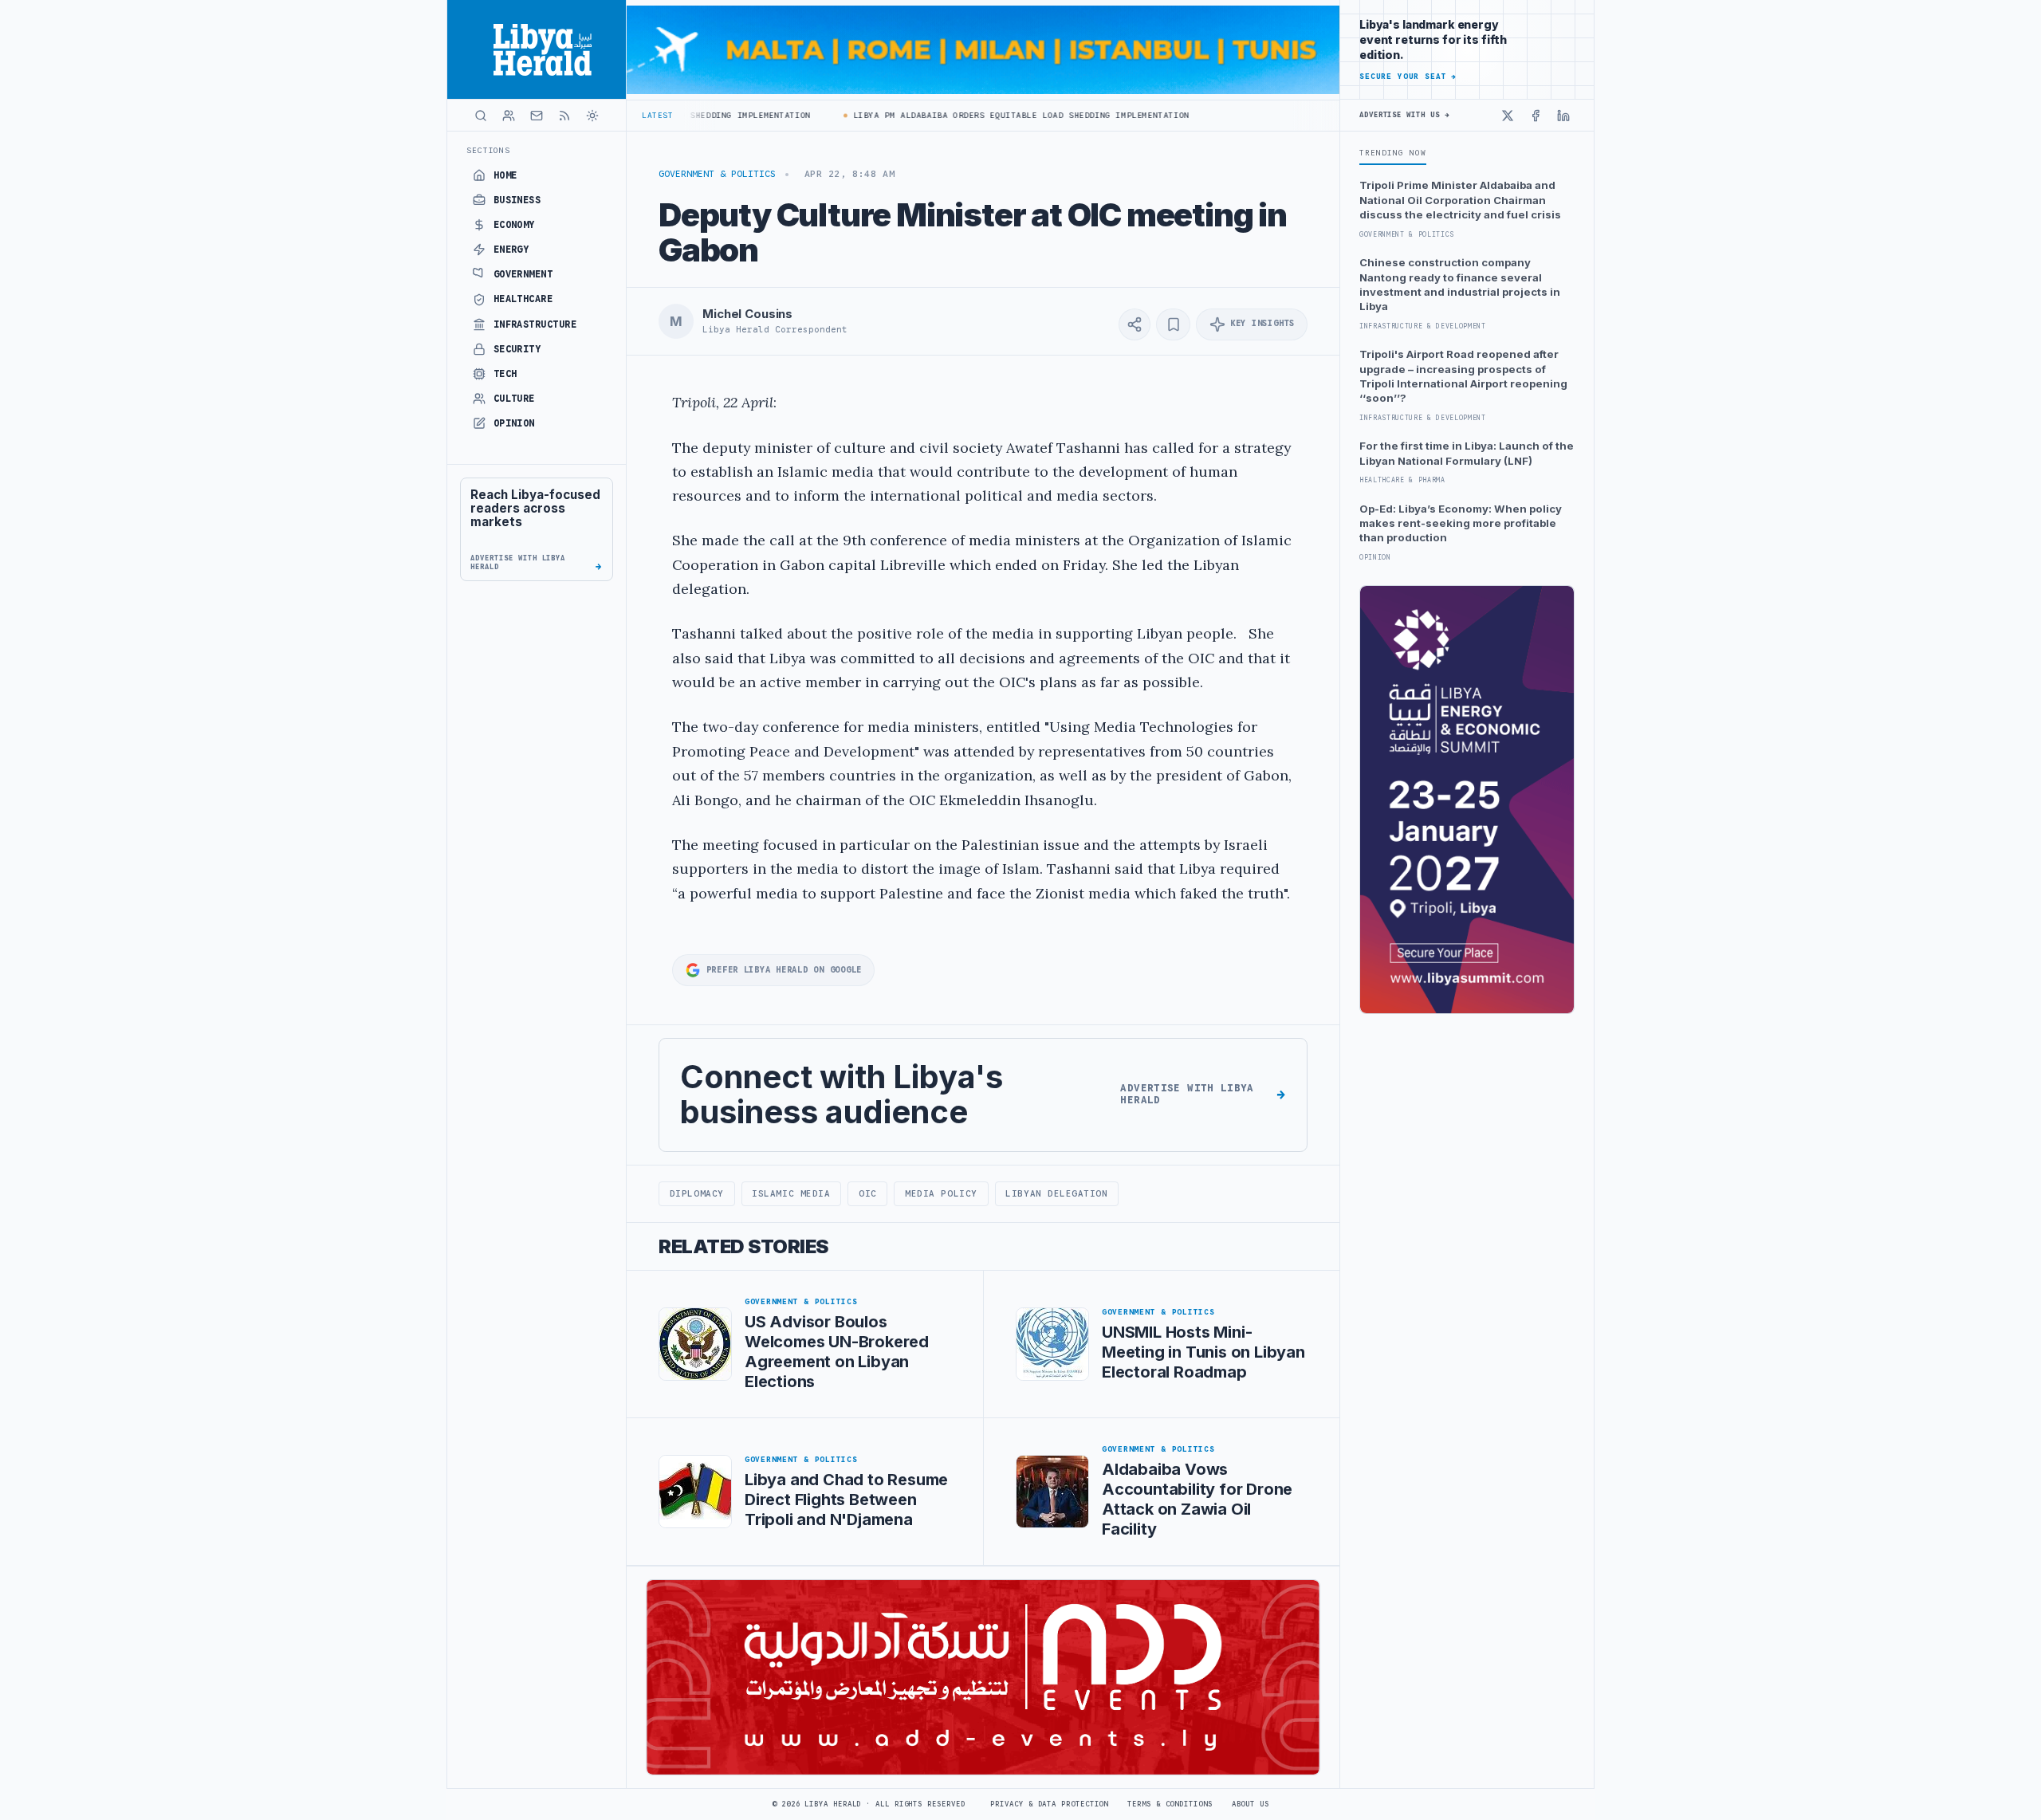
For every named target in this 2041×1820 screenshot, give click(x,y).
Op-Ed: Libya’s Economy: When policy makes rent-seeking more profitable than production (1461, 523)
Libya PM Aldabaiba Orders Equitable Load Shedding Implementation (986, 115)
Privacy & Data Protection (1049, 1804)
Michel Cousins (747, 314)
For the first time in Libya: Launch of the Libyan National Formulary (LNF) (1467, 453)
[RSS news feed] (564, 116)
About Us (1251, 1804)
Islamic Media (791, 1193)
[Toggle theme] (592, 116)
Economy (514, 225)
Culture (514, 399)
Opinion (514, 423)
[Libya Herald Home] (537, 49)
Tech (505, 374)
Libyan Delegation (1056, 1193)
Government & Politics (717, 174)
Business (517, 200)
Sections (488, 150)
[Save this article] (1173, 324)
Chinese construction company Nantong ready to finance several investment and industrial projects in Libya (1460, 284)
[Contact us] (537, 116)
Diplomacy (697, 1193)
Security (517, 349)
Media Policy (941, 1193)
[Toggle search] (481, 116)
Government (523, 274)
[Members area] (509, 116)
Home (505, 175)
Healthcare (523, 299)
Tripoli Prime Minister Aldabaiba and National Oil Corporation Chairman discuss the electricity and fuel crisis (1460, 200)
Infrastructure (535, 324)
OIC (868, 1193)
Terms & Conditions (1170, 1804)
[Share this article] (1135, 324)
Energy (511, 250)
